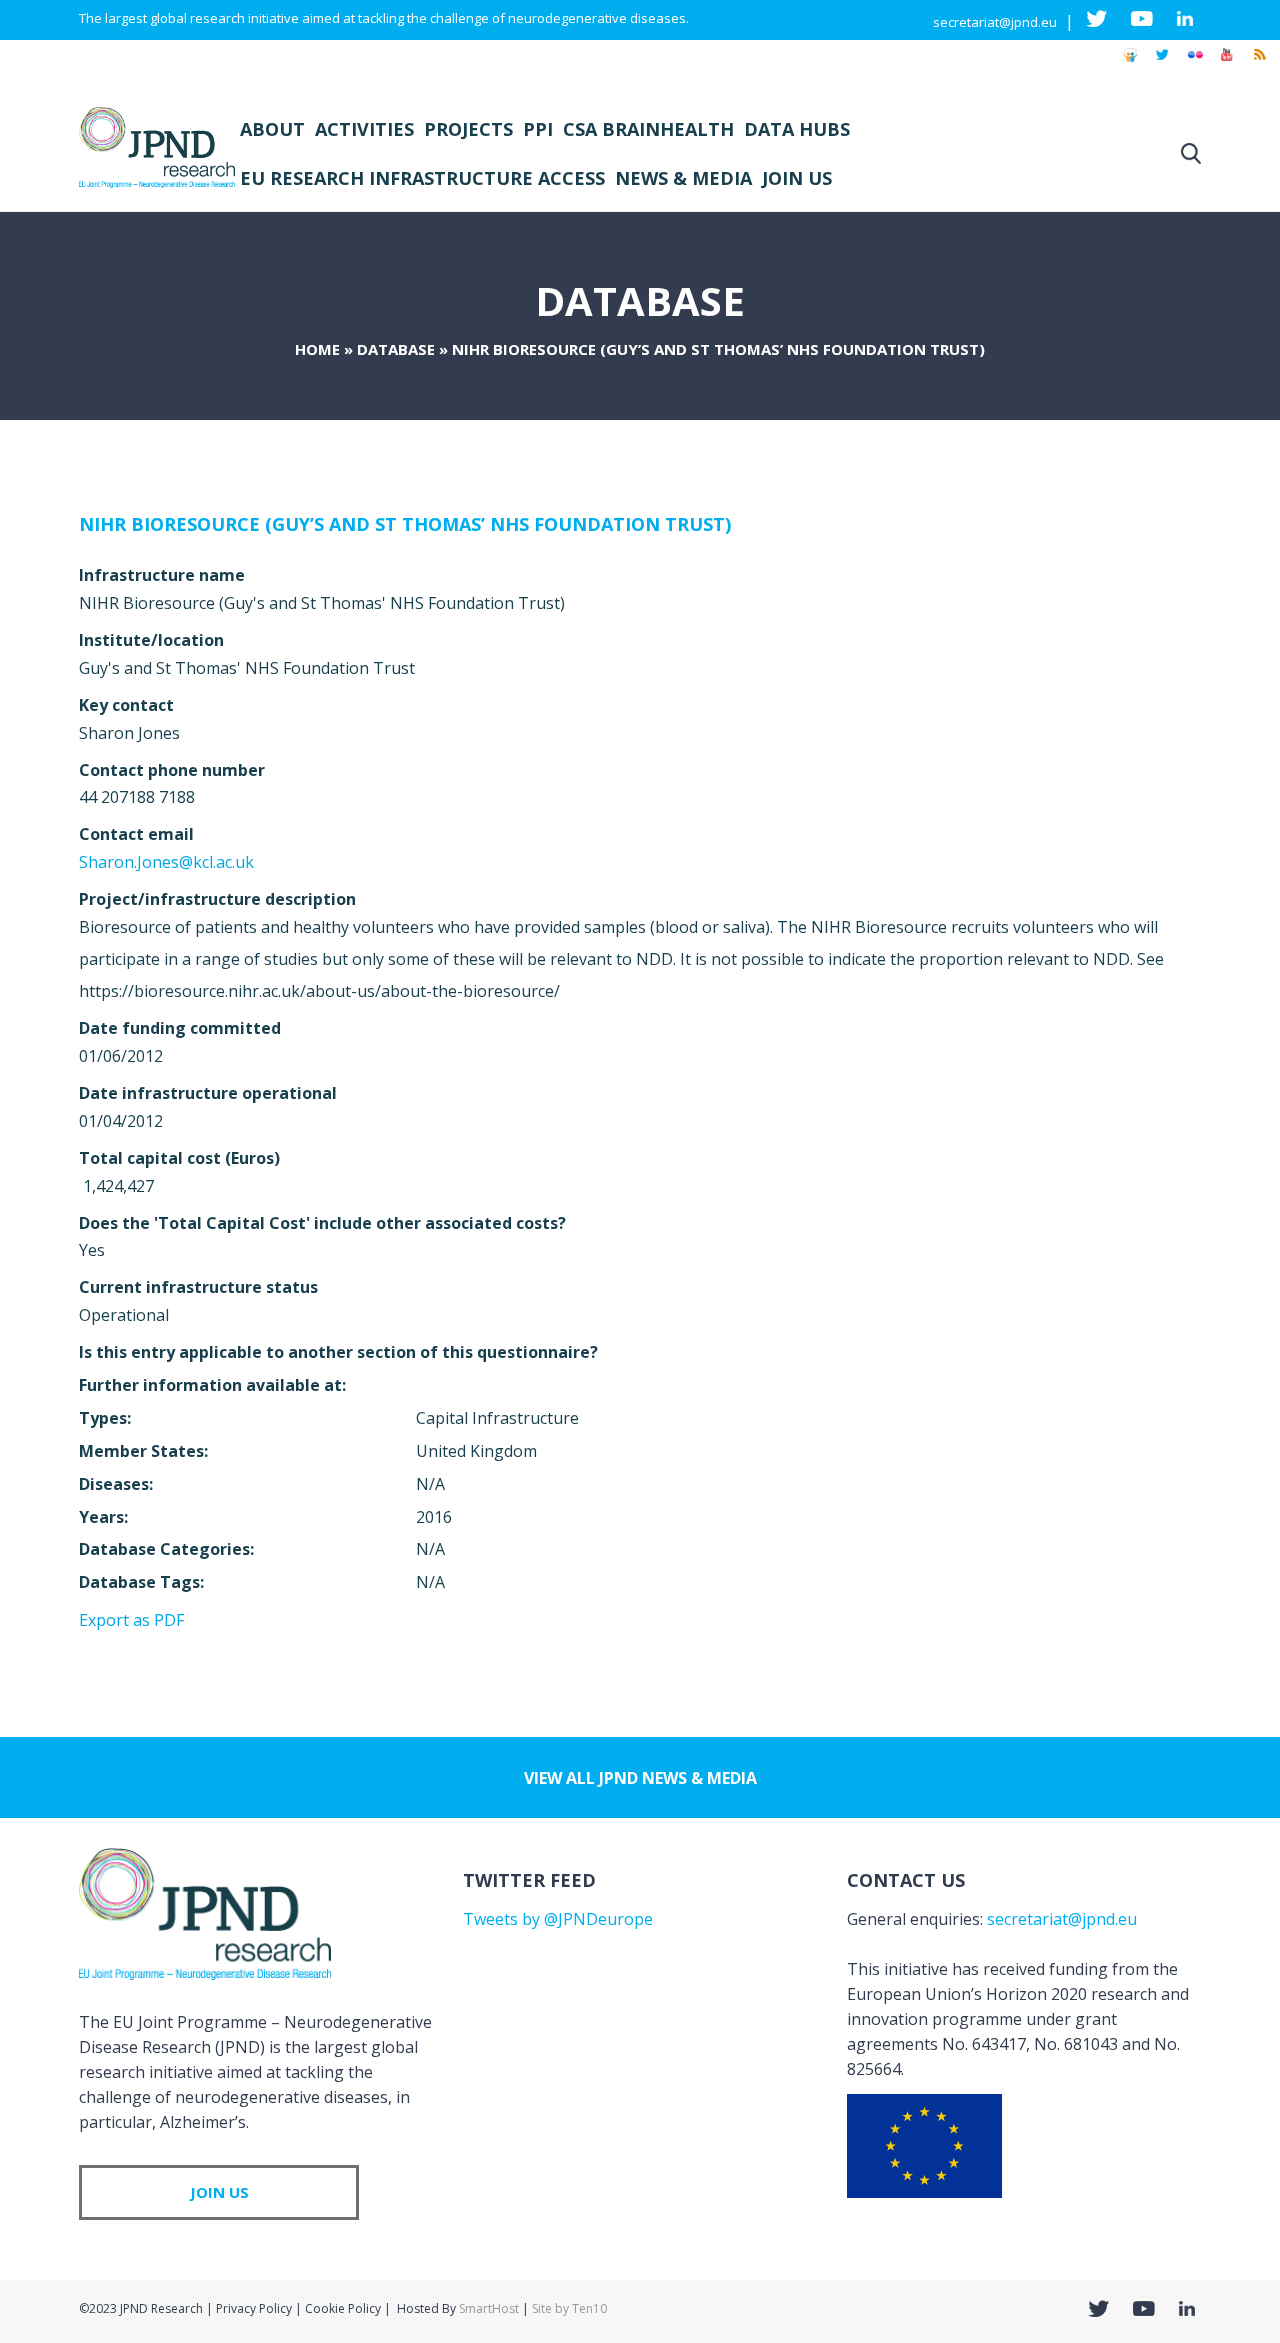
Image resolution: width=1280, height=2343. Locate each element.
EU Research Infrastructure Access (422, 178)
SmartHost (489, 2308)
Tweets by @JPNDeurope (558, 1919)
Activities (364, 129)
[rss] (1259, 64)
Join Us (797, 178)
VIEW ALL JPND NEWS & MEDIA (640, 1778)
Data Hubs (797, 129)
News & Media (683, 178)
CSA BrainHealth (648, 129)
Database (396, 349)
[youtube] (1227, 64)
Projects (468, 129)
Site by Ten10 (569, 2308)
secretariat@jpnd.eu (995, 22)
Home (317, 349)
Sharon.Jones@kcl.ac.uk (166, 862)
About (272, 129)
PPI (538, 129)
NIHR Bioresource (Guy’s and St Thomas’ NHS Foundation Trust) (405, 524)
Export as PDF (131, 1620)
